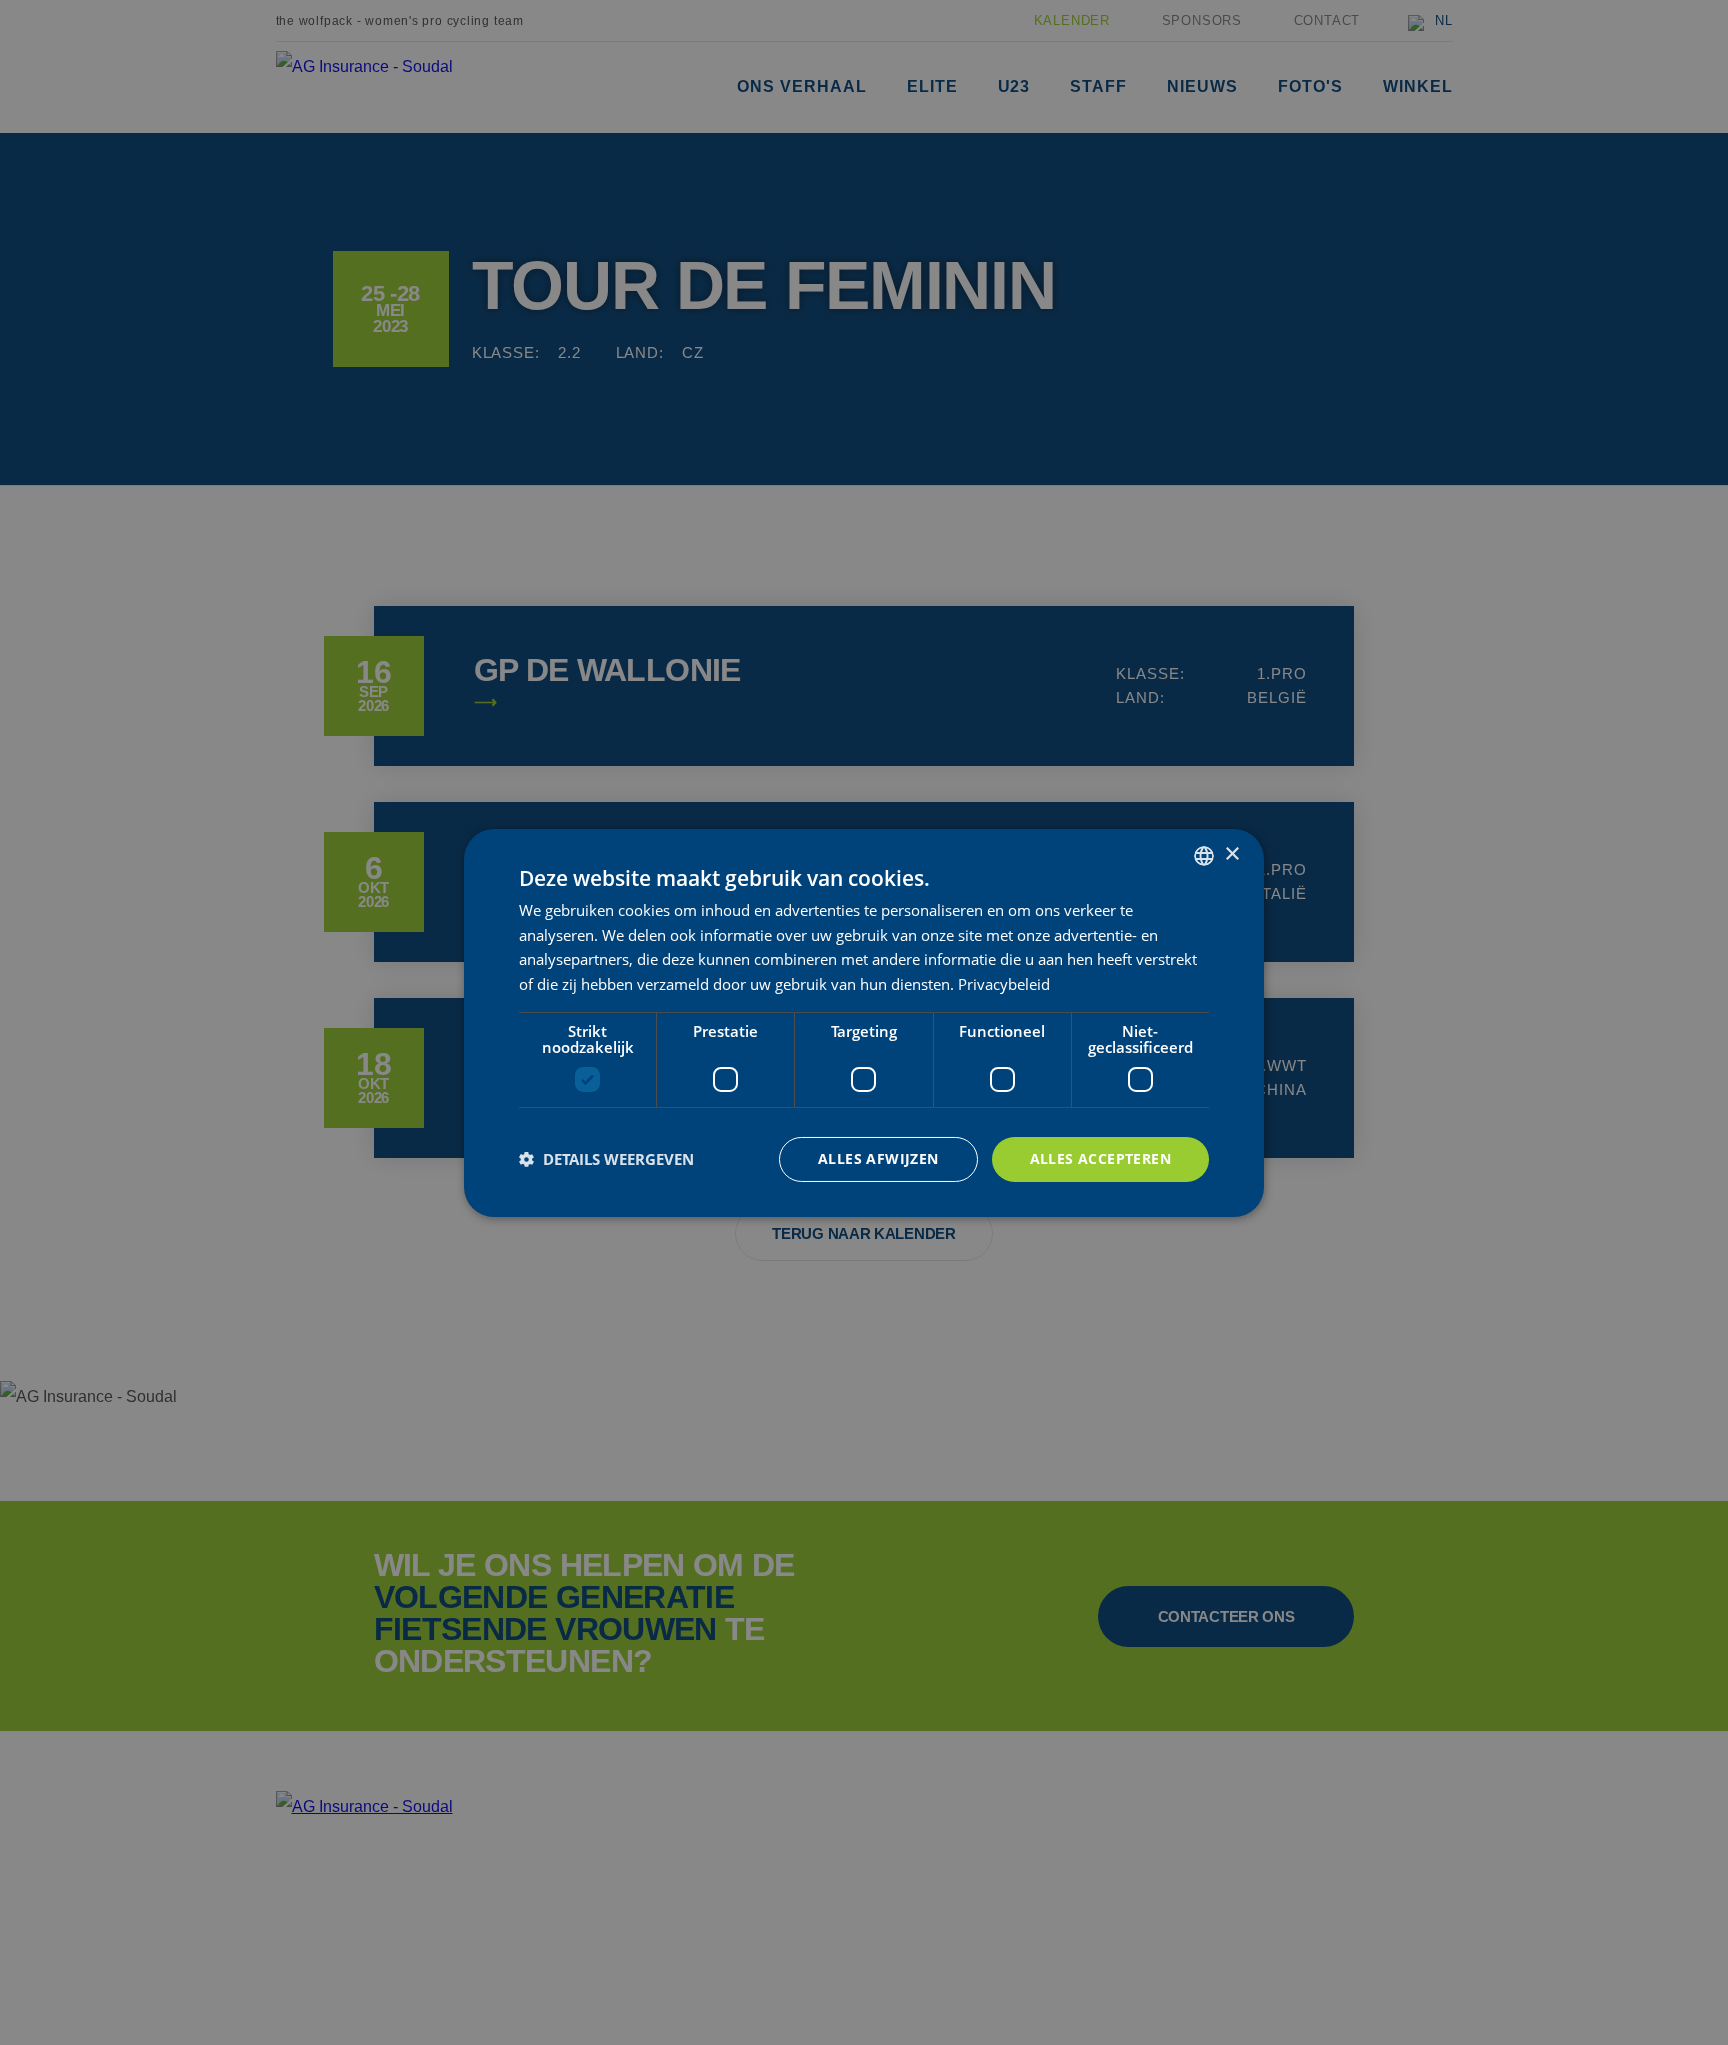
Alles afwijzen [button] (878, 1158)
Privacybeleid (1004, 984)
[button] (606, 1159)
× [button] (1231, 854)
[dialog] (864, 1022)
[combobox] (1204, 855)
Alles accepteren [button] (1100, 1158)
